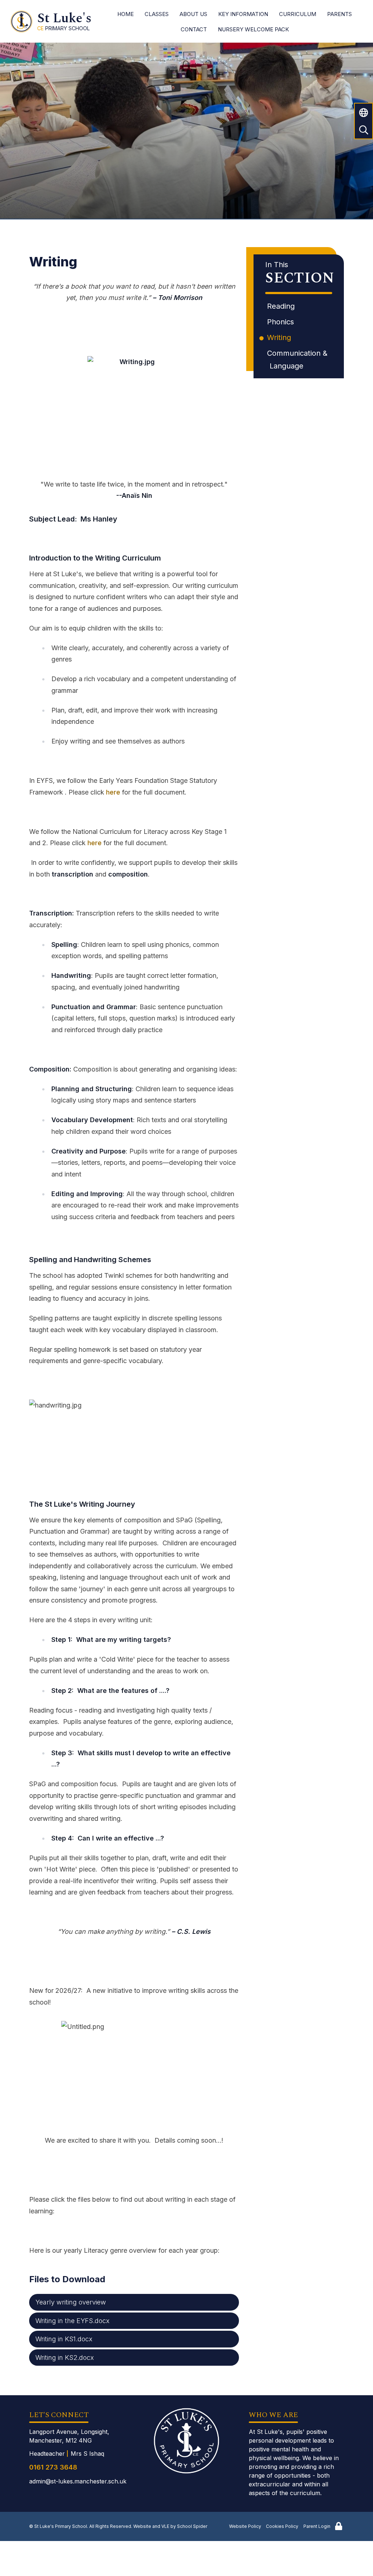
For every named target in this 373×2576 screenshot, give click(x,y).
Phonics (282, 322)
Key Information (243, 14)
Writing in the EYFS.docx (72, 2321)
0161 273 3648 (53, 2467)
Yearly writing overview (71, 2302)
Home (125, 14)
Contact (194, 29)
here (114, 792)
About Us (193, 14)
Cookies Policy (282, 2526)
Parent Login (317, 2526)
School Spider (192, 2526)
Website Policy (245, 2526)
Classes (157, 14)
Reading (282, 306)
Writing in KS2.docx (65, 2358)
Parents (339, 14)
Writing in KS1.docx (64, 2339)
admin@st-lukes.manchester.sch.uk (78, 2481)
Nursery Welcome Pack (253, 29)
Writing (280, 337)
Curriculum (298, 14)
